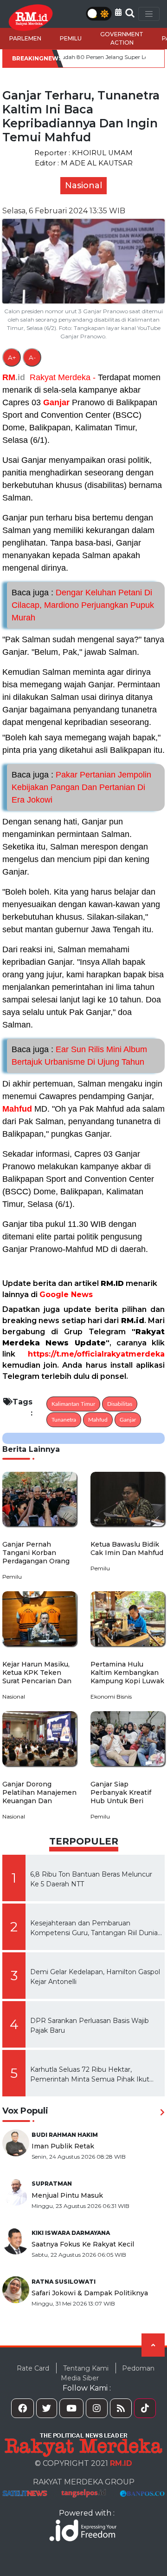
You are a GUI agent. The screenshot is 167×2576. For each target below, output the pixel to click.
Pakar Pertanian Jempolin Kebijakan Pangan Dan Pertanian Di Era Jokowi (81, 787)
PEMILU (71, 38)
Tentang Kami (86, 2368)
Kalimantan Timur (73, 1404)
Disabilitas (120, 1404)
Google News (66, 1295)
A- (32, 357)
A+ (12, 357)
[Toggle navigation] (149, 14)
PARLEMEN (25, 38)
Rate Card (33, 2368)
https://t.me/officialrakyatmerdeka (96, 1354)
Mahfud (17, 1109)
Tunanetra (64, 1420)
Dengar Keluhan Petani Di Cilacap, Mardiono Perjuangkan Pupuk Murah (83, 605)
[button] (118, 12)
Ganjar (56, 402)
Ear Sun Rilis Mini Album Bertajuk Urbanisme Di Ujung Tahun (79, 1056)
